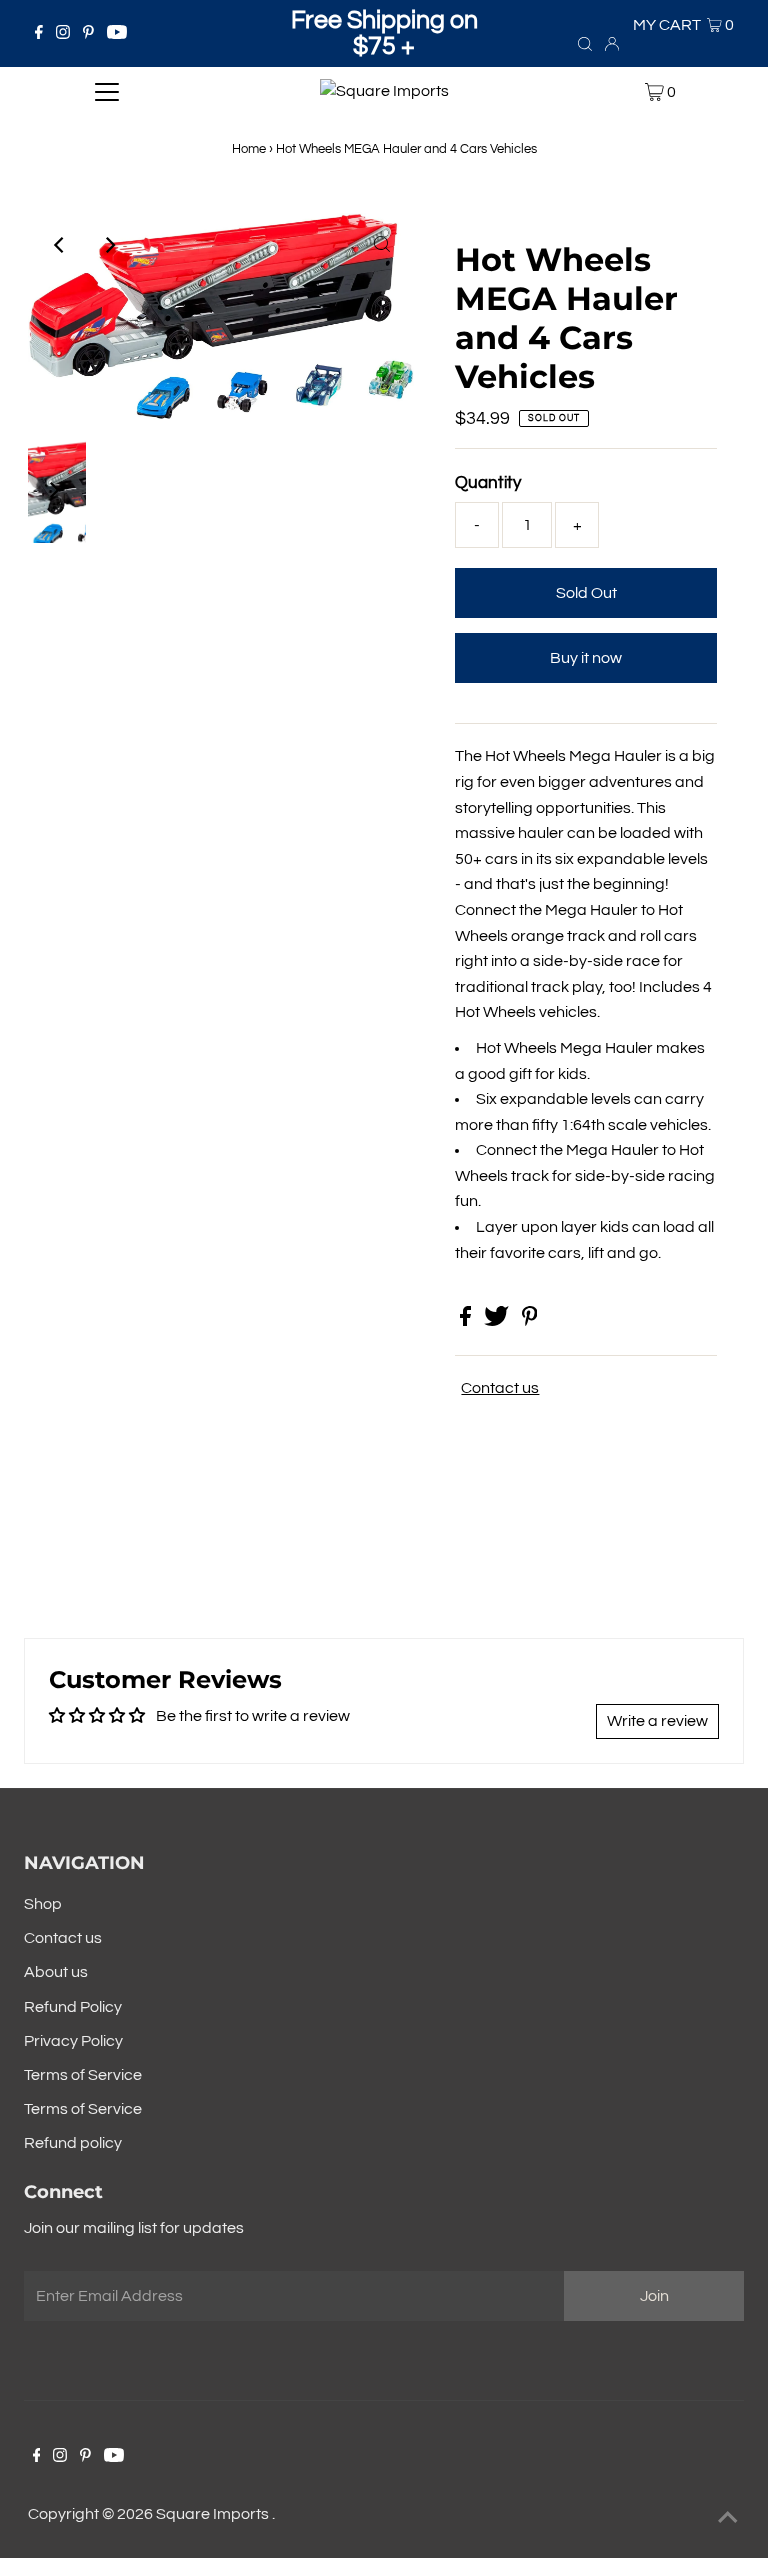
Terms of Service (83, 2075)
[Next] (109, 245)
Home (249, 149)
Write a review (657, 1721)
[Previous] (60, 245)
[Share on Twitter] (498, 1321)
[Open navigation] (107, 92)
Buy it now (586, 658)
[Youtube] (117, 34)
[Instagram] (63, 34)
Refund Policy (73, 2007)
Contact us (500, 1388)
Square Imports (214, 2514)
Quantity (488, 483)
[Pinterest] (88, 34)
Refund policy (73, 2143)
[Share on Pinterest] (530, 1321)
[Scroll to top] (728, 2518)
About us (56, 1972)
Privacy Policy (73, 2041)
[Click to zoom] (382, 245)
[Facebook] (39, 34)
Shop (43, 1904)
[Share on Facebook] (467, 1321)
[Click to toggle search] (585, 43)
